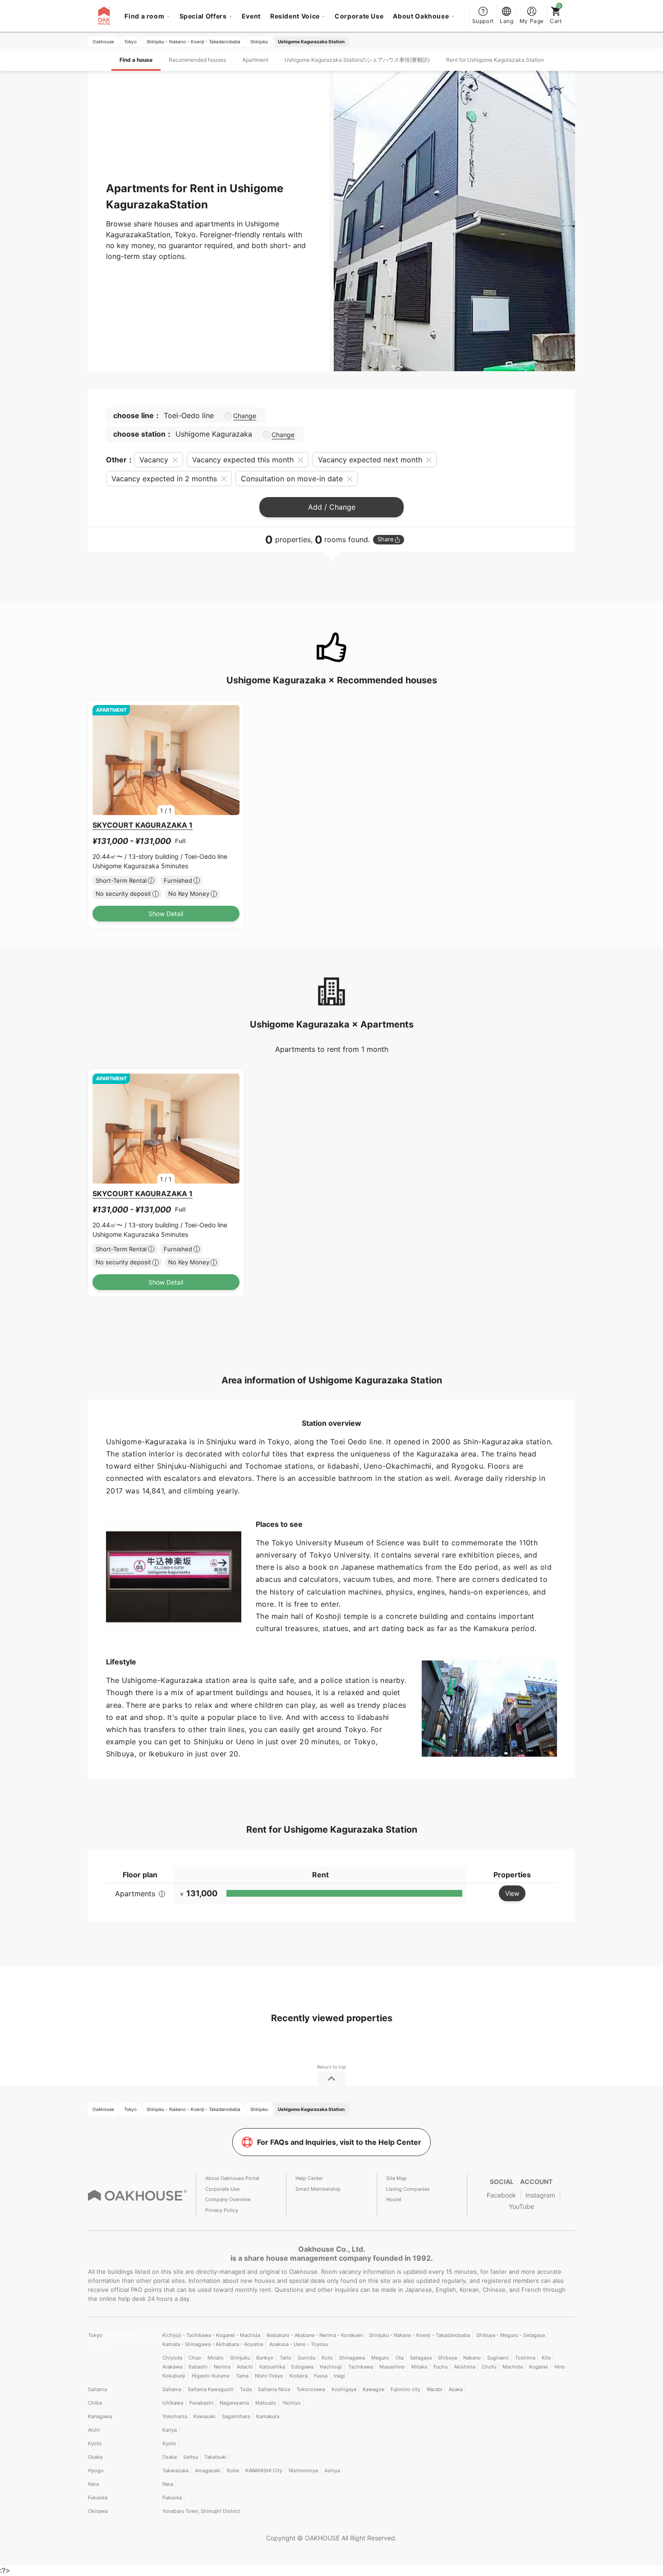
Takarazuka (175, 2470)
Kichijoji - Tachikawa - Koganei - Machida (211, 2335)
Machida (513, 2367)
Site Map (396, 2178)
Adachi (245, 2367)
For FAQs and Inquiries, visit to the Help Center (339, 2142)
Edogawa (302, 2367)
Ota (400, 2358)
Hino (560, 2367)
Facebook (501, 2195)
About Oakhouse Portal (232, 2178)
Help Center (309, 2178)
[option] (166, 760)
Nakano (472, 2358)
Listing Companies (408, 2189)
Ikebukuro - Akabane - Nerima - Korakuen (315, 2335)
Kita (546, 2358)
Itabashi (198, 2367)
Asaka (456, 2389)
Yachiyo (292, 2403)
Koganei (539, 2367)
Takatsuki (215, 2457)
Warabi (435, 2389)
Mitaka (419, 2367)
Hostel (394, 2199)
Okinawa (98, 2511)
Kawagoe (373, 2389)
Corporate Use (359, 16)
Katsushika (272, 2367)
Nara (93, 2484)
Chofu (489, 2367)
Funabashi (201, 2403)
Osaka (95, 2457)
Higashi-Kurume (211, 2376)
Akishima (465, 2367)
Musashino (392, 2367)
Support (483, 21)
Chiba (95, 2403)
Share (385, 539)
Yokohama (175, 2416)
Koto (327, 2358)
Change (245, 416)
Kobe (233, 2470)
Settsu (191, 2457)
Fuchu (440, 2367)
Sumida (306, 2358)
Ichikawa (173, 2403)
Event (251, 16)
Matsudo (266, 2403)
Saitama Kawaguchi (211, 2389)
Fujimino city (405, 2389)
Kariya (170, 2430)
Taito (285, 2358)
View (512, 1893)
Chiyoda (172, 2358)
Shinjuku (240, 2358)
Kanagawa (100, 2416)
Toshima (525, 2358)
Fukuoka (98, 2498)
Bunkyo (265, 2358)
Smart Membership (318, 2189)
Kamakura (268, 2416)
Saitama (97, 2389)
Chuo (195, 2358)
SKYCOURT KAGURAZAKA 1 (143, 825)
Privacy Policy (222, 2210)
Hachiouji (331, 2367)
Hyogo (96, 2470)
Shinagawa (352, 2358)
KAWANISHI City (264, 2470)
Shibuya (447, 2358)
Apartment (255, 60)
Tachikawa (361, 2367)
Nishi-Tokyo (269, 2376)
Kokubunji (174, 2376)
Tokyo (96, 2335)
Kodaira (299, 2376)
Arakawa (172, 2367)
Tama (242, 2376)
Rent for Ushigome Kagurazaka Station (495, 60)
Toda (246, 2389)
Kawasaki (205, 2416)
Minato (216, 2358)
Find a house (136, 60)
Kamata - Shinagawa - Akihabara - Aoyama (213, 2344)
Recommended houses (197, 60)
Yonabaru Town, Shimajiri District (201, 2511)
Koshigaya (344, 2389)
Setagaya (421, 2358)
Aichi (94, 2430)
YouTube (521, 2206)
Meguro (380, 2358)
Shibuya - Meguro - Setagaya (511, 2335)
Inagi (339, 2376)
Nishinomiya (303, 2470)
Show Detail (166, 914)
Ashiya (332, 2470)
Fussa (321, 2376)
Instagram (540, 2195)
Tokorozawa (311, 2389)
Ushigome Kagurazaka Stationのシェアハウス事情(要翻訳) (357, 60)
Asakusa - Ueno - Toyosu (299, 2344)
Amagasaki (208, 2470)
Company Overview (228, 2199)
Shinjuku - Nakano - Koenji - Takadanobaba (419, 2335)
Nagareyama (234, 2403)
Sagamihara (236, 2416)
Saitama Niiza (274, 2389)
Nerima (222, 2367)
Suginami (498, 2358)
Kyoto (95, 2443)
